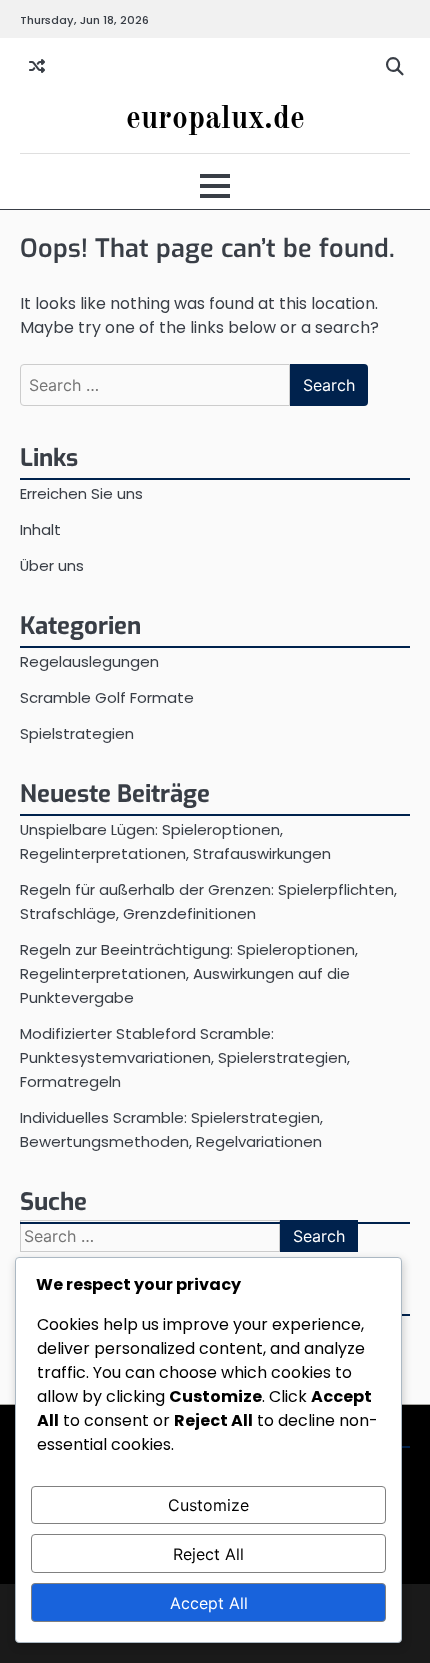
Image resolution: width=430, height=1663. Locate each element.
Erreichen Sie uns (81, 493)
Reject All (208, 1554)
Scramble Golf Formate (107, 697)
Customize (208, 1505)
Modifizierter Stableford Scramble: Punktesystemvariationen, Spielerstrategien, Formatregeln (185, 1057)
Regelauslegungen (89, 661)
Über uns (52, 565)
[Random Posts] (37, 67)
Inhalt (40, 529)
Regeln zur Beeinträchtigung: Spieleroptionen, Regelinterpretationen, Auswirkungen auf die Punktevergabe (189, 973)
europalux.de (215, 120)
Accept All (209, 1603)
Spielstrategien (77, 733)
